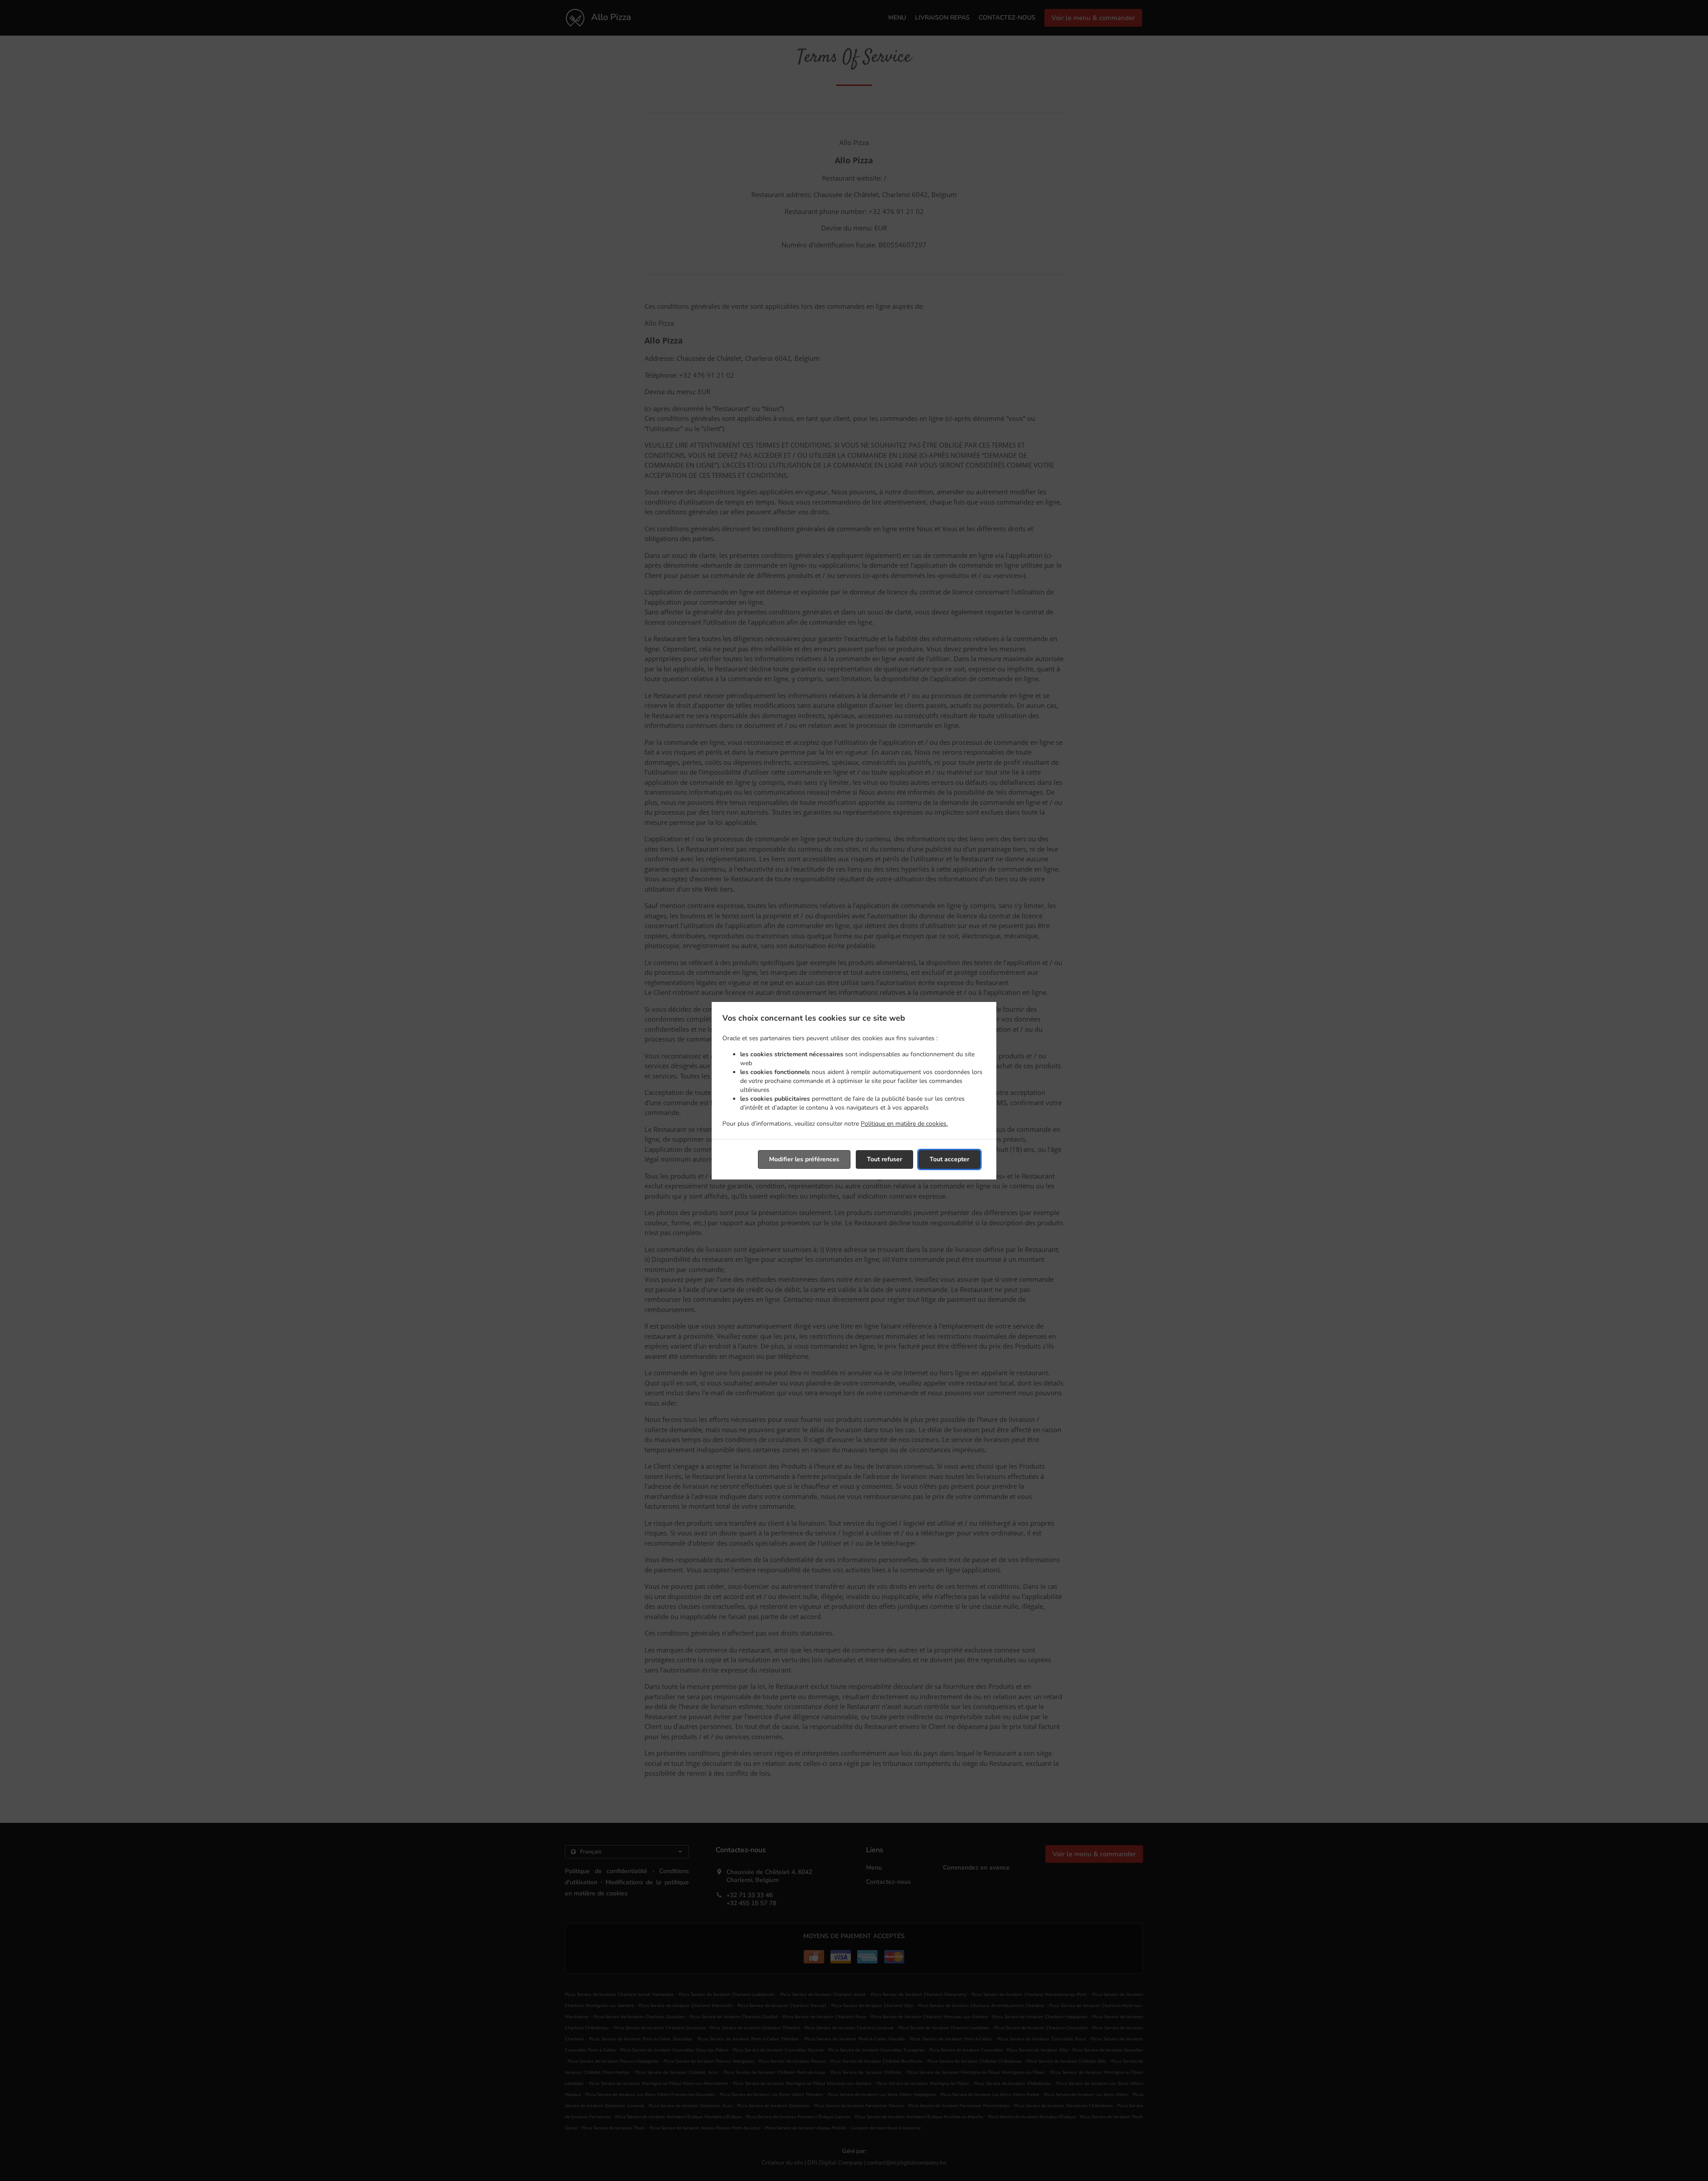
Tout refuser (884, 1159)
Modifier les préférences (804, 1159)
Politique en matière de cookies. (904, 1124)
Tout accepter (949, 1159)
